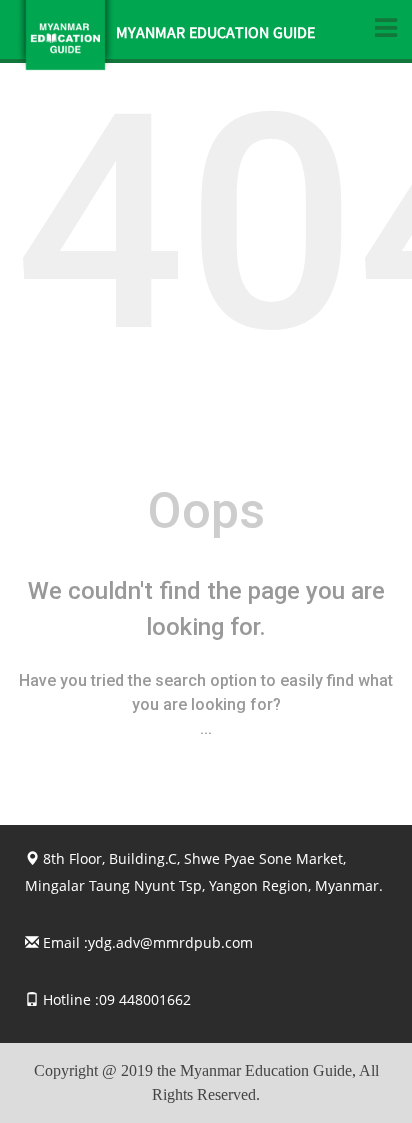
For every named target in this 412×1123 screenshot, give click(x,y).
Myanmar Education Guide (215, 35)
